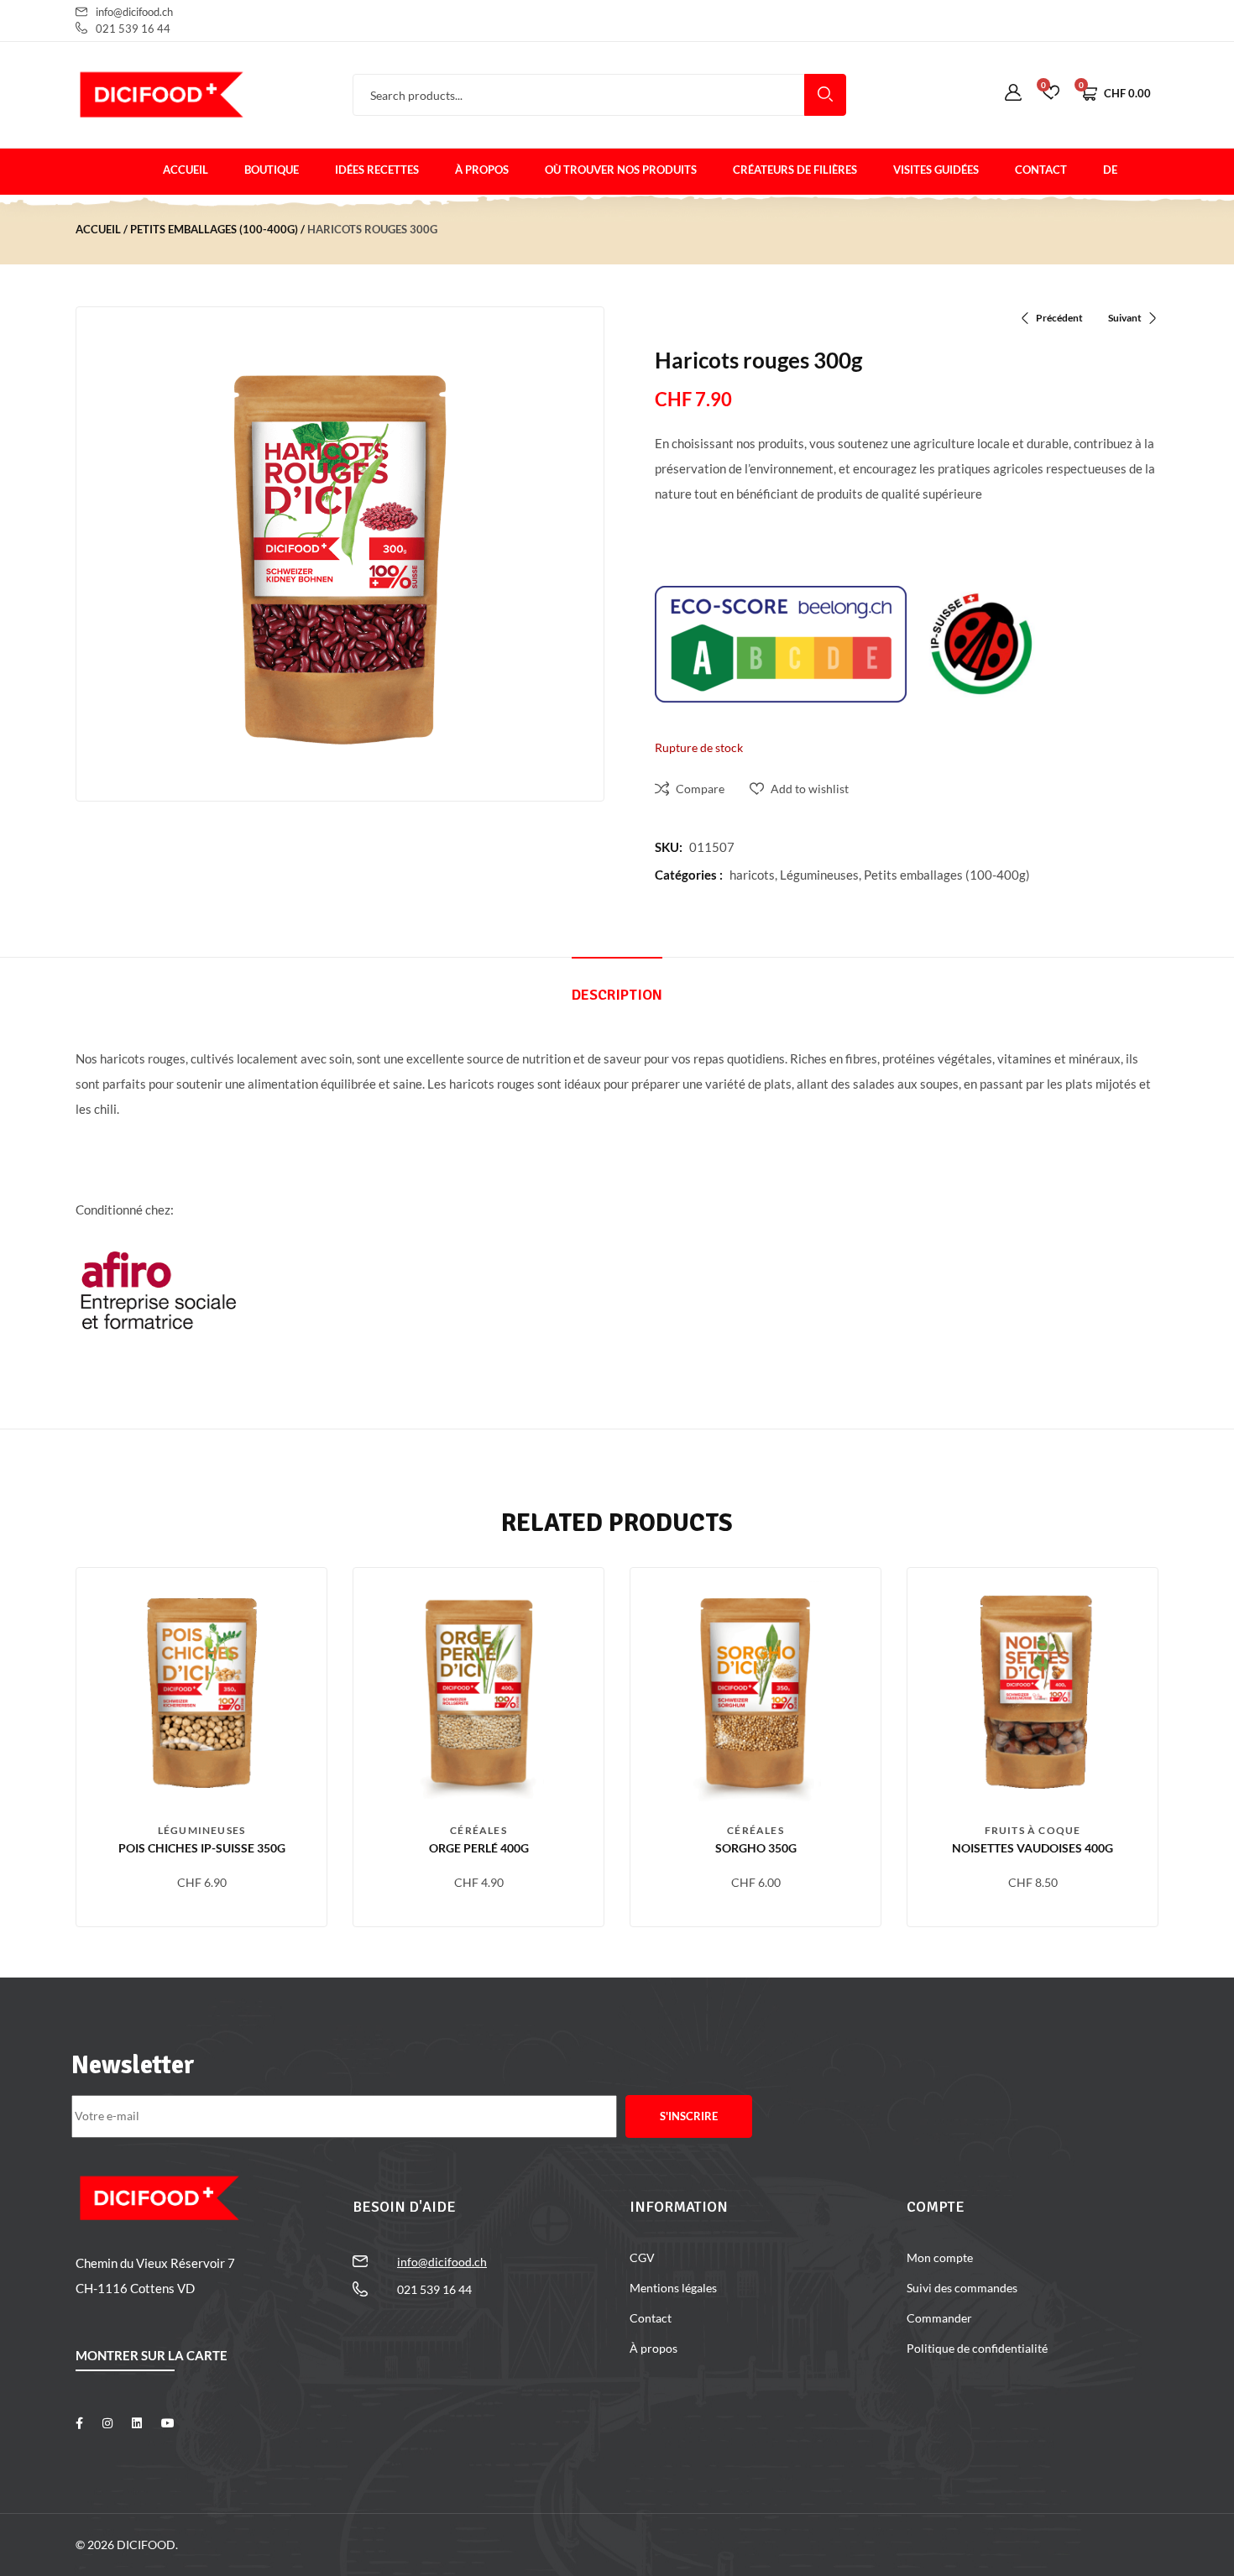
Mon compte (940, 2257)
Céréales (478, 1830)
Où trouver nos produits (621, 170)
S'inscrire (689, 2116)
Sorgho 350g (756, 1848)
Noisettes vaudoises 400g (1033, 1848)
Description (617, 995)
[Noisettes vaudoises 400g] (1033, 1693)
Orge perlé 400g (479, 1848)
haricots (752, 875)
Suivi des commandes (962, 2288)
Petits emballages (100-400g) (214, 229)
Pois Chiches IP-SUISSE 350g (202, 1848)
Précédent (1059, 318)
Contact (1041, 170)
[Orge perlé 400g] (478, 1693)
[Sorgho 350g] (756, 1693)
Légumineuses (819, 875)
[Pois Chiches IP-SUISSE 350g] (201, 1693)
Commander (939, 2318)
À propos (482, 170)
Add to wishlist (810, 789)
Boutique (272, 170)
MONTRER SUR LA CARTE (152, 2355)
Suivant (1125, 318)
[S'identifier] (1013, 93)
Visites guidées (936, 170)
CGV (642, 2257)
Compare (700, 789)
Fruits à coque (1033, 1830)
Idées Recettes (377, 170)
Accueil (186, 170)
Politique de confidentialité (977, 2348)
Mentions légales (673, 2288)
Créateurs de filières (795, 170)
